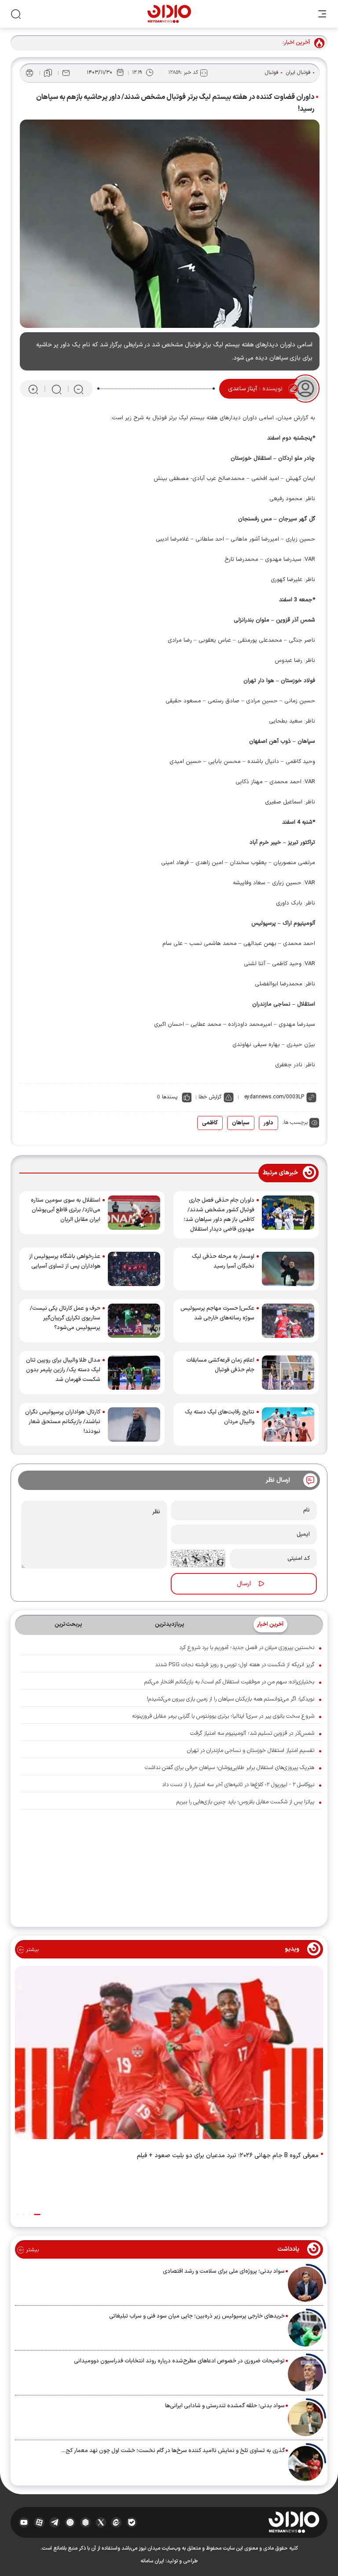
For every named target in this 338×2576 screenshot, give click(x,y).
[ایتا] (116, 2522)
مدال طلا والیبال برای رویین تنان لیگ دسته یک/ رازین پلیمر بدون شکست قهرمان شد (63, 1370)
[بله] (132, 2522)
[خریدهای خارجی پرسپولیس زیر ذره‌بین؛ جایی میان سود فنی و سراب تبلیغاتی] (305, 2329)
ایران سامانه (152, 2561)
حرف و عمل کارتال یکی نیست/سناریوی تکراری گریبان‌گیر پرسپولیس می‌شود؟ (65, 1318)
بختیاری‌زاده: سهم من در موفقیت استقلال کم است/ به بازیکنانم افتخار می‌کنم (229, 1682)
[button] (37, 2214)
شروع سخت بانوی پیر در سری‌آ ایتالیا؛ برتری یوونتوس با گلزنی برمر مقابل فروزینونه (223, 1716)
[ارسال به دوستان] (66, 73)
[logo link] (169, 14)
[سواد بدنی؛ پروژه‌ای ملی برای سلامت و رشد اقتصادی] (305, 2284)
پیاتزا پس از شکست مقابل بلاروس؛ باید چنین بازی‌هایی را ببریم (245, 1802)
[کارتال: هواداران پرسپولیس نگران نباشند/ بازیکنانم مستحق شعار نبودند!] (134, 1424)
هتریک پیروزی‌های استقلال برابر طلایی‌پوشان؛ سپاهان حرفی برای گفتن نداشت (230, 1768)
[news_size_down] (79, 389)
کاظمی (210, 1123)
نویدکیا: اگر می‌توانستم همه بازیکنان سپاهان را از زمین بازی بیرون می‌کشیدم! (231, 1699)
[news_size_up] (33, 389)
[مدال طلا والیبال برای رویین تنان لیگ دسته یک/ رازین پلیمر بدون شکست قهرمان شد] (134, 1373)
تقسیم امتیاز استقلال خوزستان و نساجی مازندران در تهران (251, 1751)
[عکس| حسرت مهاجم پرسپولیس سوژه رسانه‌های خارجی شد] (288, 1321)
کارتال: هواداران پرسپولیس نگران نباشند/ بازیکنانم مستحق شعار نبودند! (63, 1422)
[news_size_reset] (56, 389)
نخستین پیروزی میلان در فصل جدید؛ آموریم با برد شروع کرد (247, 1648)
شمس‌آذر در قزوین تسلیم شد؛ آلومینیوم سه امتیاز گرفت (252, 1733)
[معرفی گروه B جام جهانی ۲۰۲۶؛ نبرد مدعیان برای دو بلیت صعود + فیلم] (169, 2055)
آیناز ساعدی (242, 389)
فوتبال (272, 73)
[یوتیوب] (24, 2522)
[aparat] (39, 2522)
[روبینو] (70, 2522)
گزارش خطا (210, 1097)
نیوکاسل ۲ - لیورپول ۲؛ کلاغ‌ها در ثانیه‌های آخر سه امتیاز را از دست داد (238, 1785)
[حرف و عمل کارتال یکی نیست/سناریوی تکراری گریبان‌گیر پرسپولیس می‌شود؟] (134, 1321)
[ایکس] (101, 2522)
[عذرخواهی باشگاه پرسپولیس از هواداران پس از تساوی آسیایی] (134, 1269)
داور (268, 1123)
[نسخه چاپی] (29, 73)
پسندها (170, 1097)
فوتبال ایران (298, 73)
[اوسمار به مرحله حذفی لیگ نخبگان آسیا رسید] (288, 1269)
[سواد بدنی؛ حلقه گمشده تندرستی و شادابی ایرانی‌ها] (305, 2419)
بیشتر (31, 1950)
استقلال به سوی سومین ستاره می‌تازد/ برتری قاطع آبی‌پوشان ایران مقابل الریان (66, 1210)
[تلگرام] (55, 2522)
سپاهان (241, 1123)
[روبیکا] (86, 2522)
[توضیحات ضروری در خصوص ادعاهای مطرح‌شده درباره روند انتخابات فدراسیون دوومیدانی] (305, 2374)
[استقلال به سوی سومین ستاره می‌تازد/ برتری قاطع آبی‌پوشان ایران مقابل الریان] (134, 1213)
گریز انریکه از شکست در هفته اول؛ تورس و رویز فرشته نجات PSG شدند (235, 1665)
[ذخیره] (48, 73)
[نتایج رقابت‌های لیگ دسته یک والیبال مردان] (288, 1424)
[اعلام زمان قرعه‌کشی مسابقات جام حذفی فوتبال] (288, 1373)
